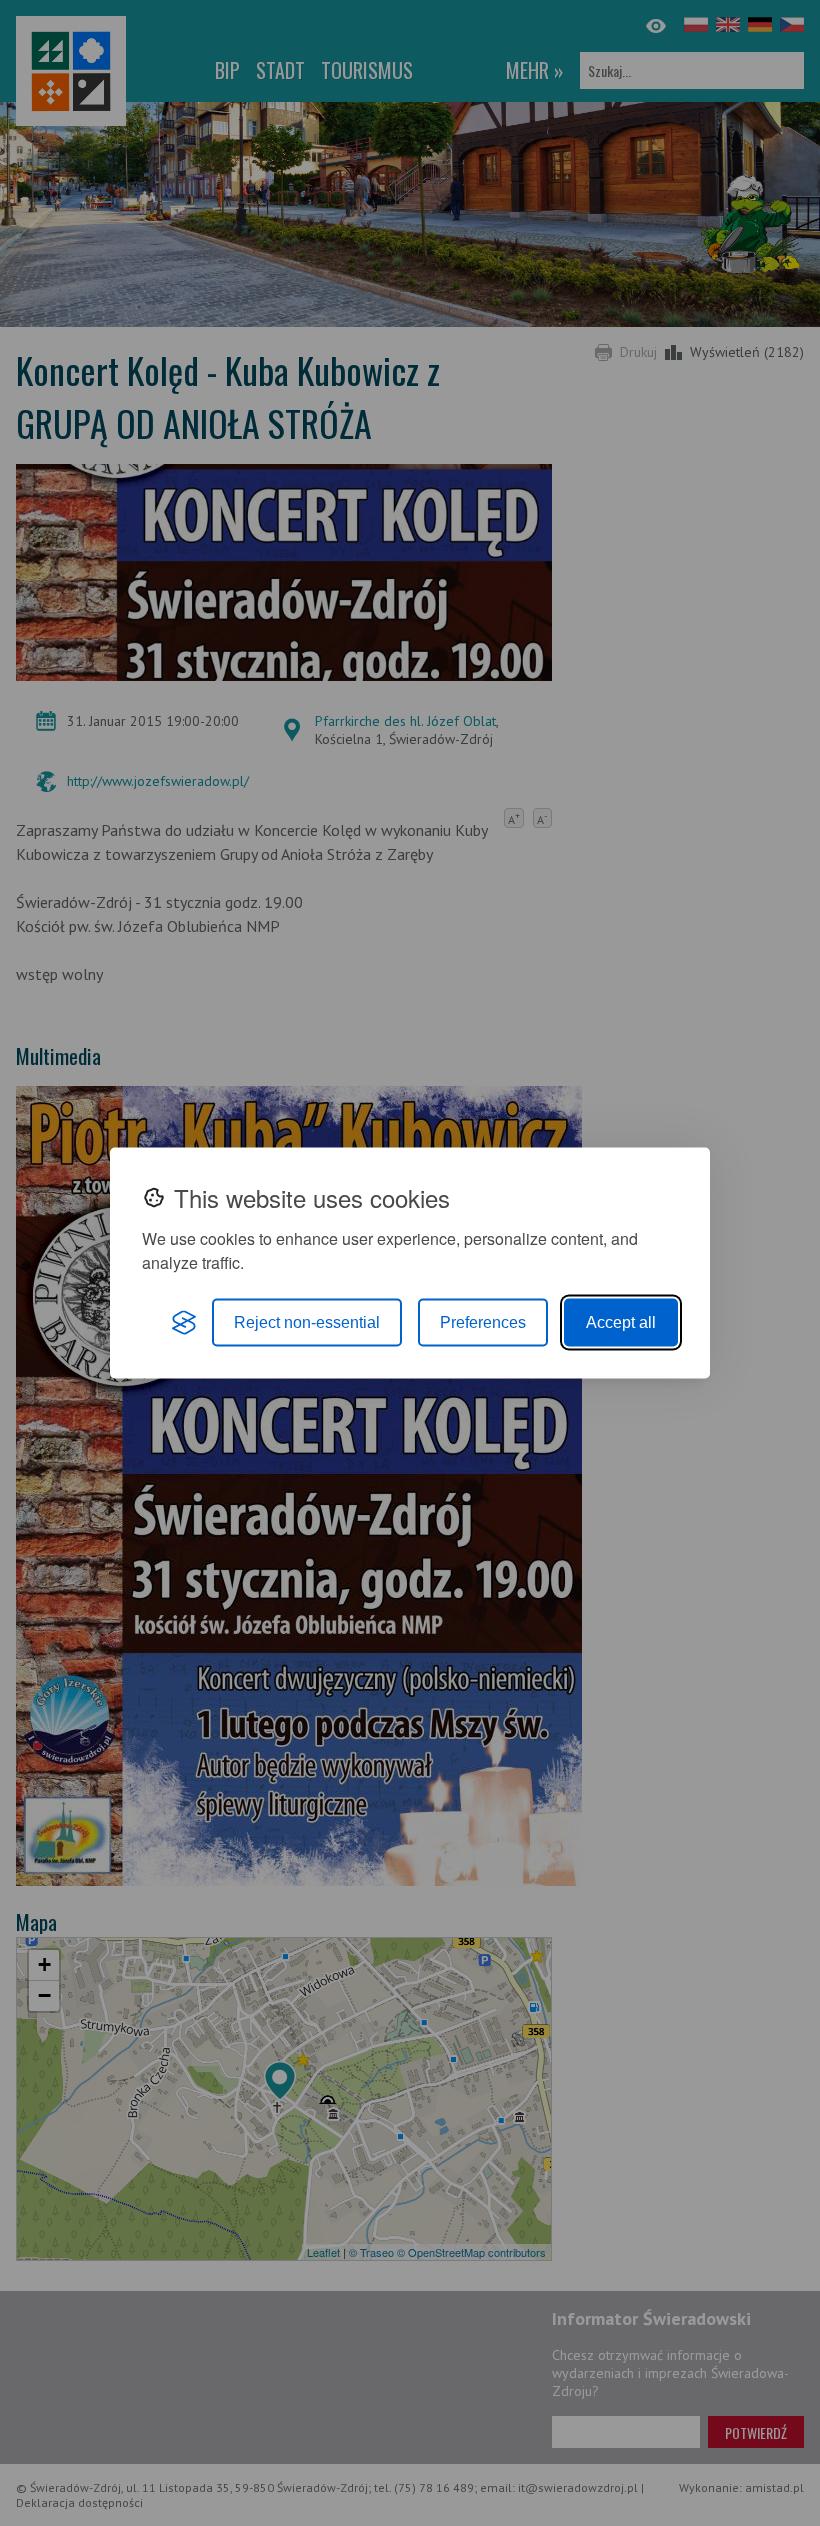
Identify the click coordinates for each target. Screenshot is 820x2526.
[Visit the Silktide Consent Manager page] (184, 1323)
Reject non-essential (307, 1322)
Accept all (621, 1322)
